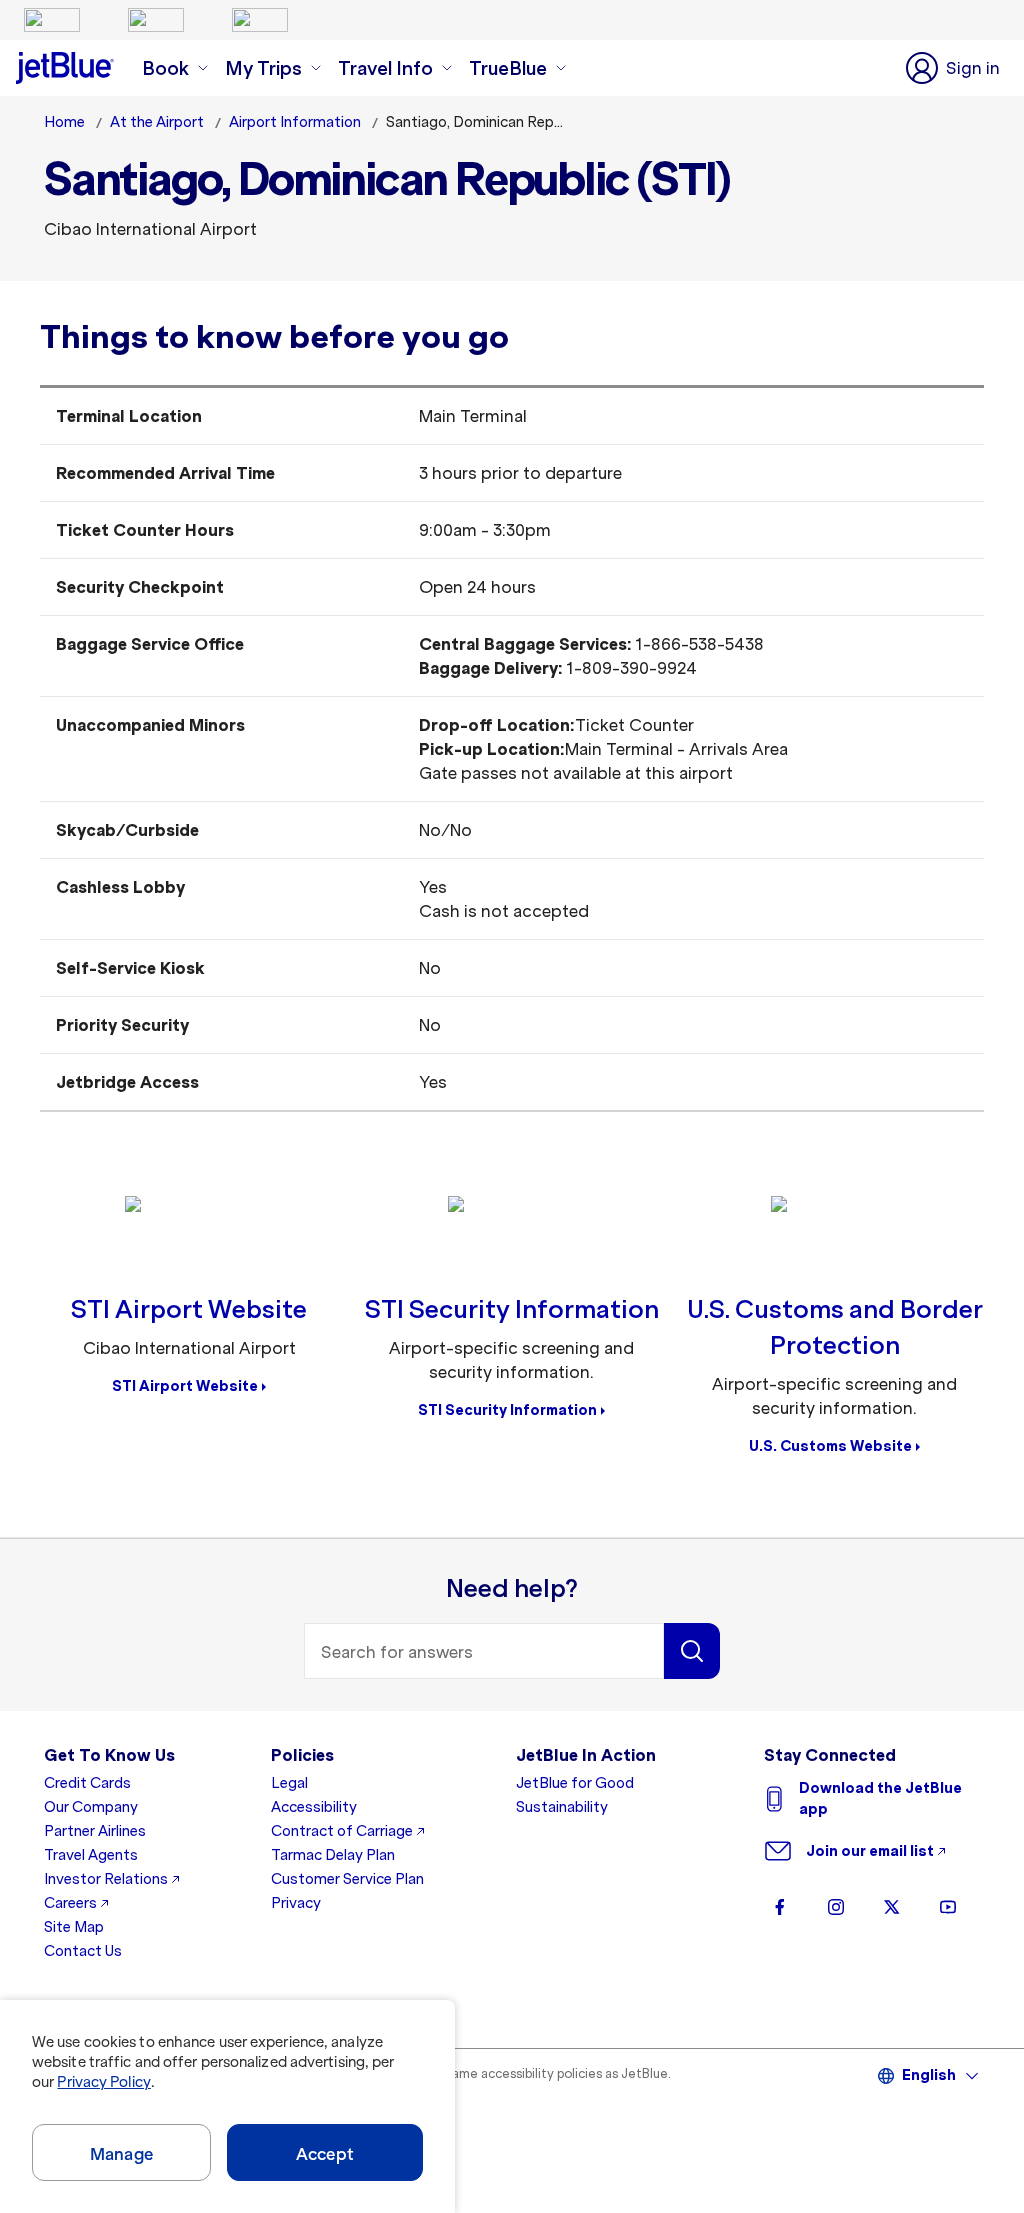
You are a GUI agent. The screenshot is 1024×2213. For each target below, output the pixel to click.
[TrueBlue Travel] (260, 20)
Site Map (74, 1927)
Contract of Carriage (342, 1831)
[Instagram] (836, 1907)
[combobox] (484, 1651)
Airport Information (295, 122)
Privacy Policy (103, 2082)
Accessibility (314, 1807)
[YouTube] (948, 1907)
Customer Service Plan (347, 1879)
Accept (325, 2154)
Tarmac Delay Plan (333, 1855)
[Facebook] (780, 1907)
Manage (121, 2154)
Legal (289, 1783)
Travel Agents (91, 1855)
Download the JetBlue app (880, 1798)
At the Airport (157, 122)
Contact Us (83, 1951)
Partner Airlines (95, 1831)
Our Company (91, 1807)
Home (64, 122)
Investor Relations (106, 1879)
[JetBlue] (52, 20)
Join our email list (870, 1851)
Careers (70, 1903)
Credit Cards (87, 1783)
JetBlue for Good (575, 1783)
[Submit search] (692, 1651)
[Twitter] (892, 1907)
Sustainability (562, 1807)
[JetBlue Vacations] (156, 20)
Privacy (296, 1903)
